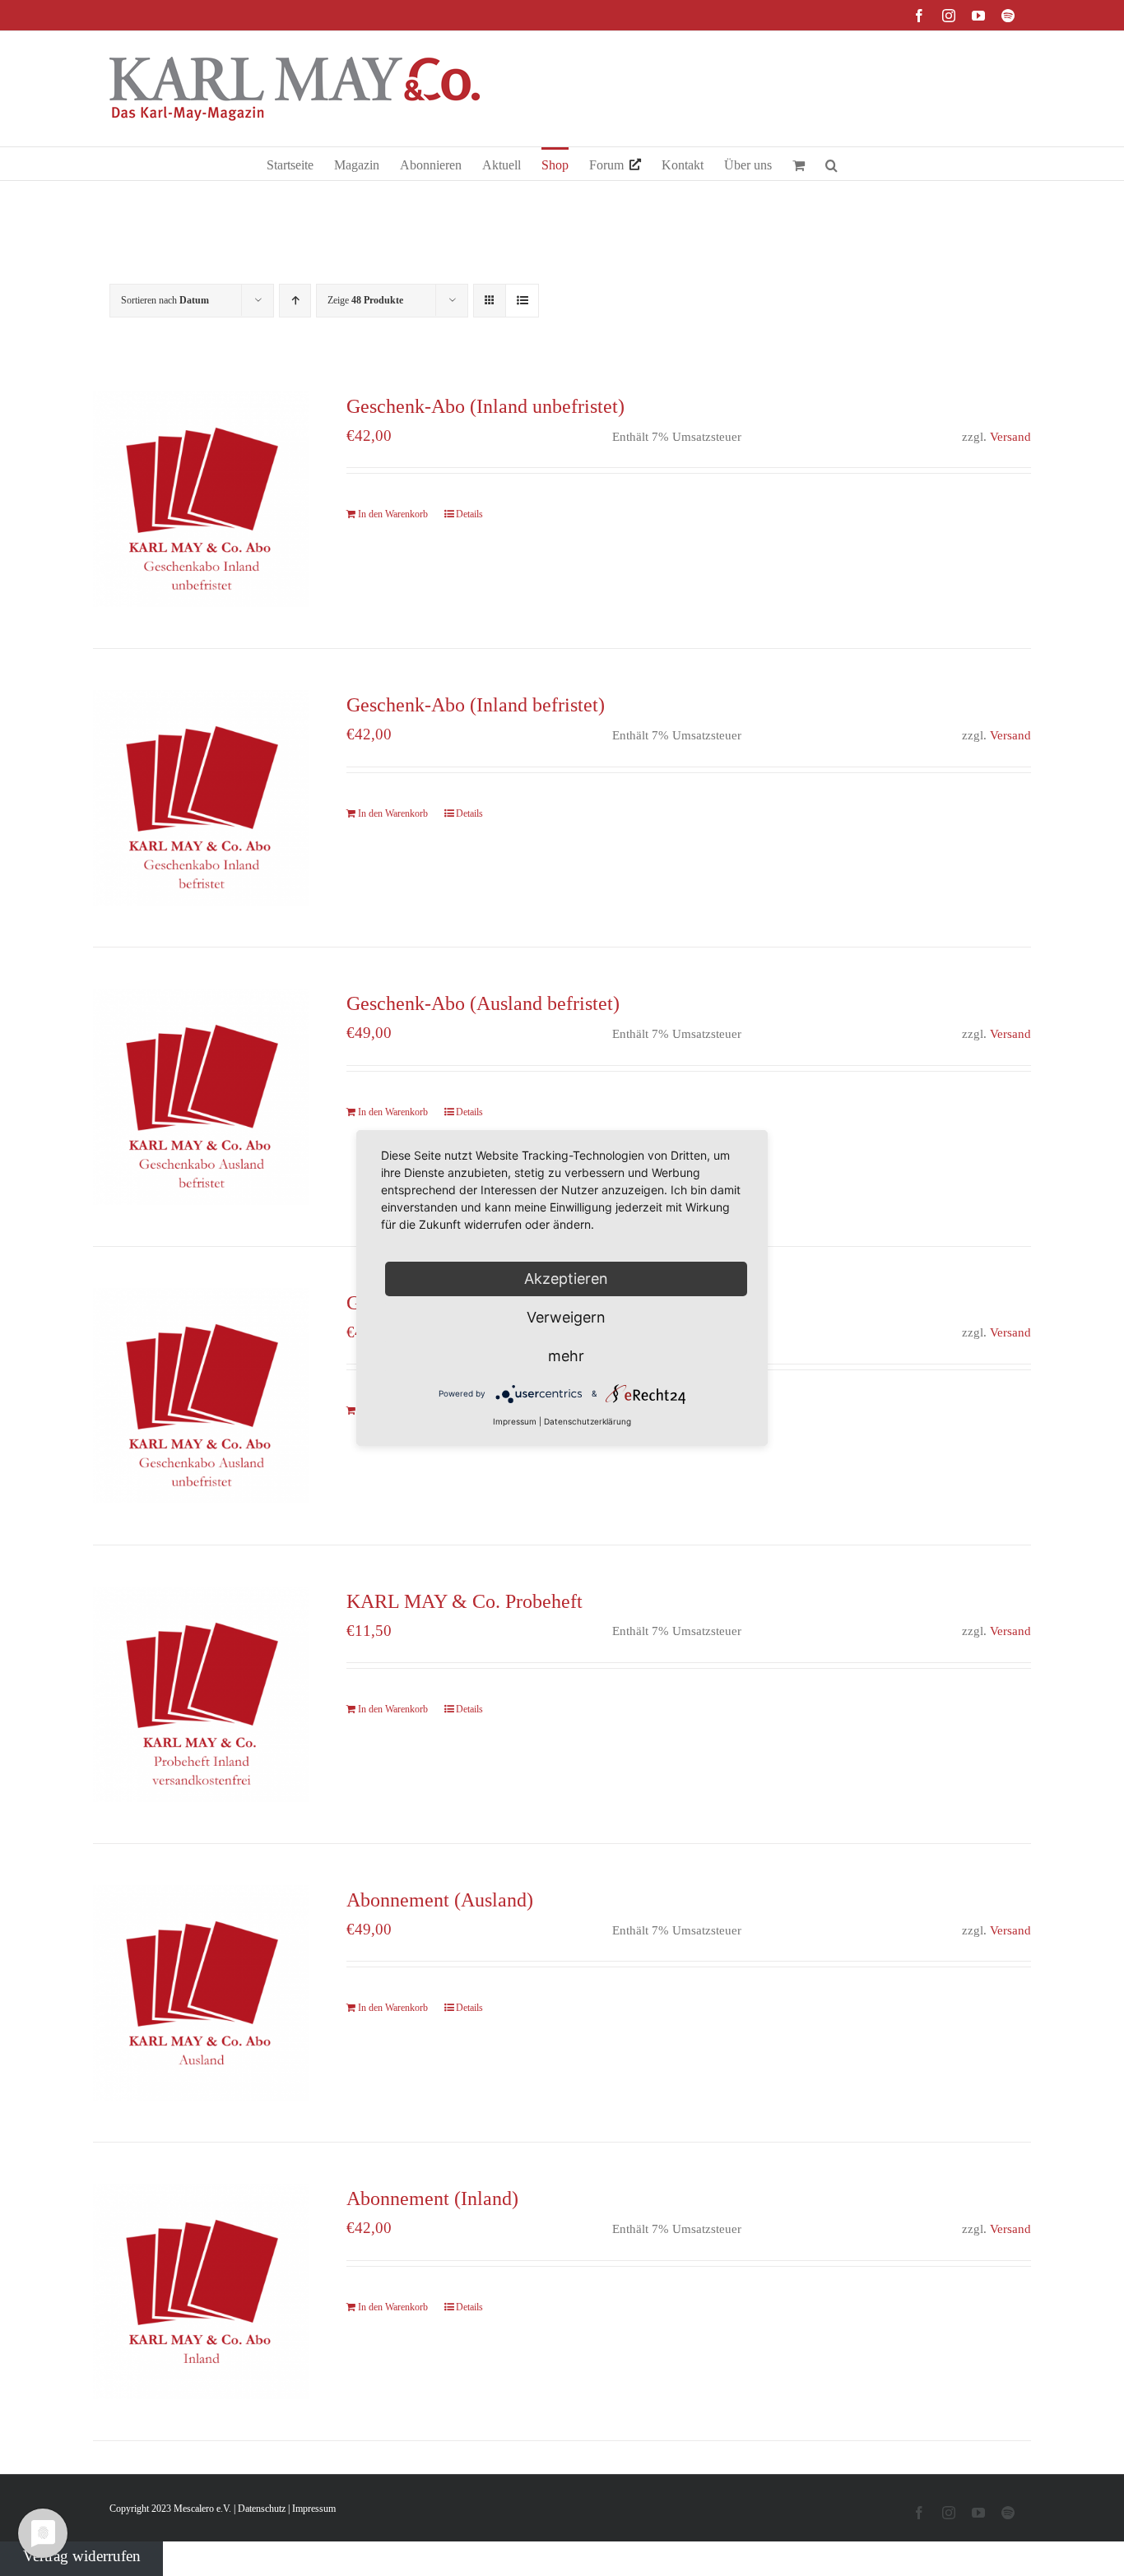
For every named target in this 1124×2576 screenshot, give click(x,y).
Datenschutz (262, 2509)
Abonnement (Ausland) (440, 1900)
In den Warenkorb (393, 514)
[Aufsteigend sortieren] (295, 301)
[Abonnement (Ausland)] (201, 1993)
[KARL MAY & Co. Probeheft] (201, 1694)
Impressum (314, 2509)
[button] (831, 164)
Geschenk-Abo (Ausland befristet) (483, 1003)
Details (469, 514)
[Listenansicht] (522, 301)
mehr (566, 1356)
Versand (1010, 436)
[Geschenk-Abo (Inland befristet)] (201, 798)
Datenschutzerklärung (588, 1421)
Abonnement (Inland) (432, 2198)
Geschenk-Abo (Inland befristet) (476, 705)
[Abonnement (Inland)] (201, 2291)
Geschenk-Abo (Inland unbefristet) (485, 406)
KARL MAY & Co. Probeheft (464, 1601)
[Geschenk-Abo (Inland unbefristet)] (201, 499)
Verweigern (566, 1317)
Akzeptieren (566, 1279)
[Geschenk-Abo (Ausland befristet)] (201, 1096)
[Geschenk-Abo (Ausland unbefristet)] (201, 1396)
